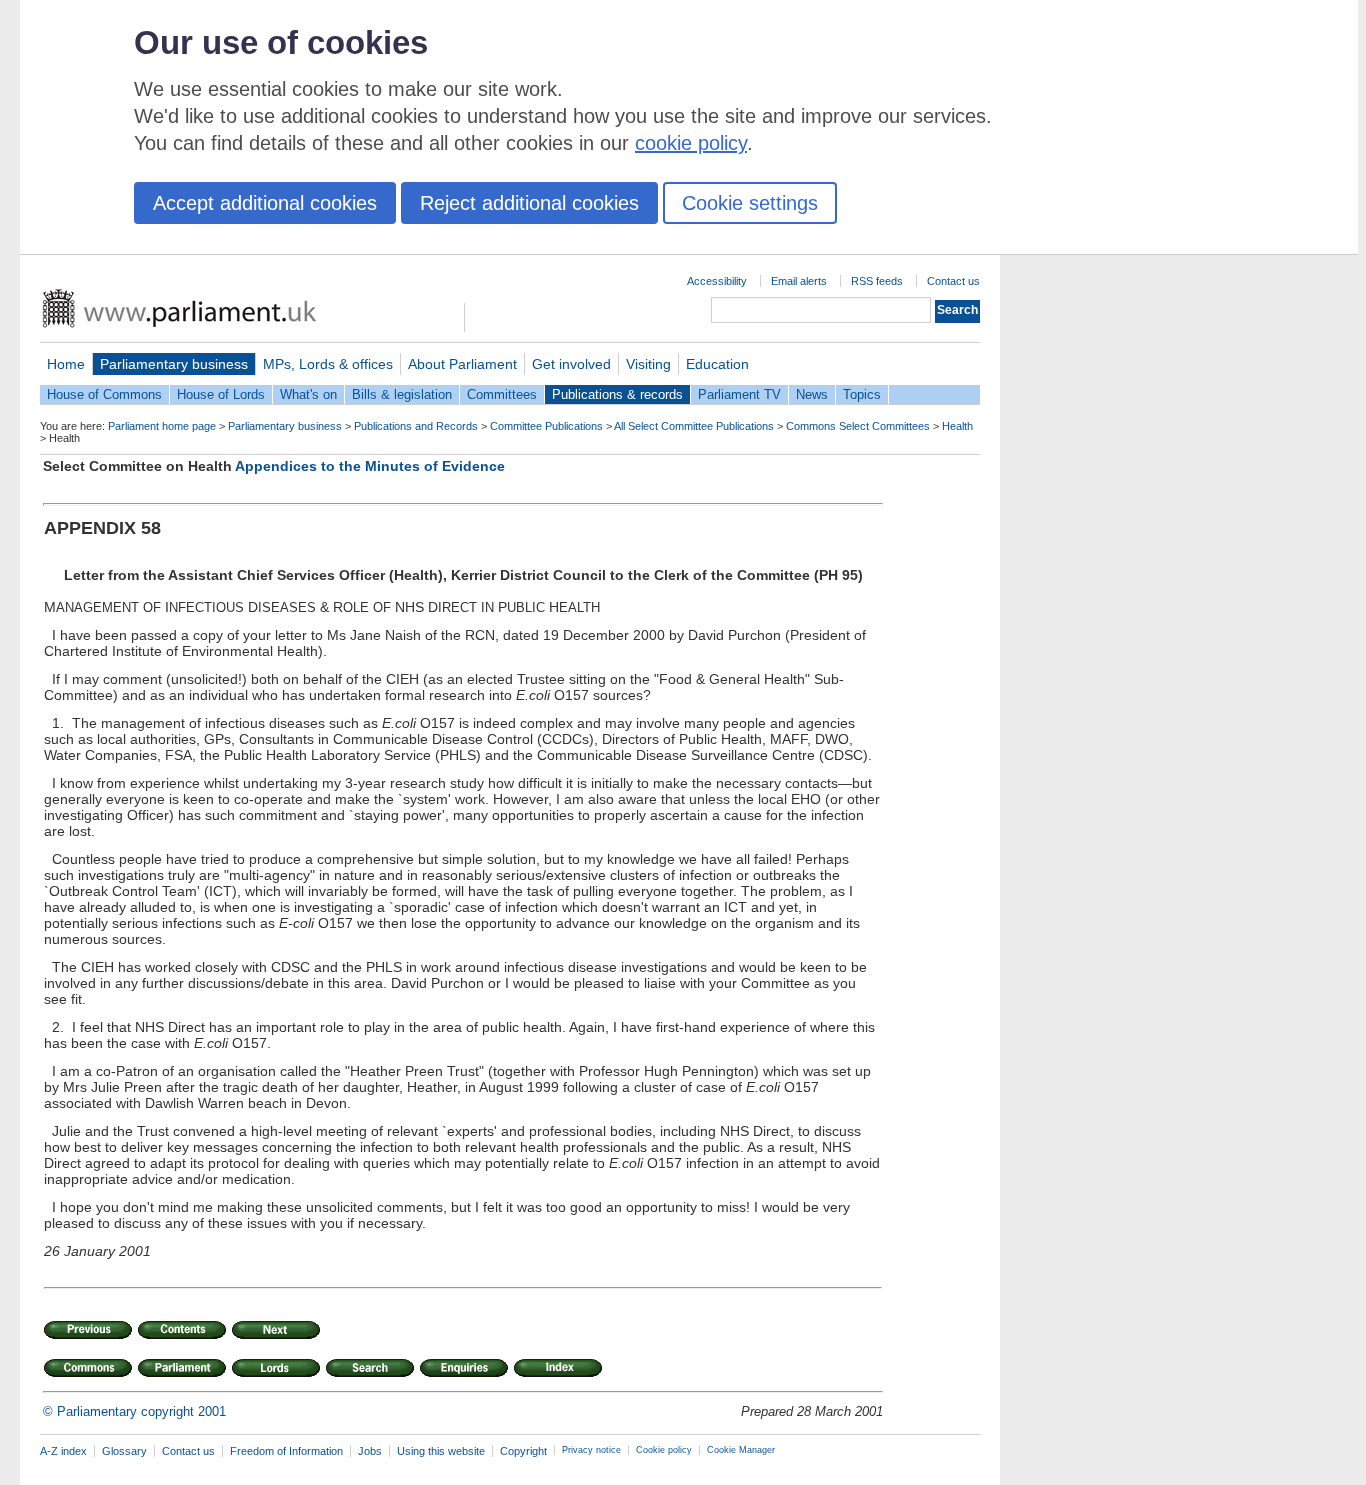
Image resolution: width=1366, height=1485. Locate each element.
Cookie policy (664, 1450)
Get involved (571, 364)
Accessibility (717, 281)
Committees (502, 394)
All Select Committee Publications (694, 426)
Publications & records (617, 394)
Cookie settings (750, 203)
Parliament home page (162, 426)
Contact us (953, 281)
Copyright (523, 1451)
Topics (862, 394)
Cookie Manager (741, 1450)
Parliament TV (739, 394)
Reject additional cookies (529, 203)
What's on (308, 394)
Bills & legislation (402, 394)
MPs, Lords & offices (328, 364)
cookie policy (691, 143)
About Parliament (462, 364)
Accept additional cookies (265, 203)
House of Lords (221, 394)
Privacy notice (591, 1450)
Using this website (441, 1451)
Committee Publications (546, 426)
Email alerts (799, 281)
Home (66, 364)
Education (717, 364)
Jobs (370, 1451)
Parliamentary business (174, 364)
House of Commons (104, 394)
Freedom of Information (286, 1451)
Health (957, 426)
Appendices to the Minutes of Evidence (370, 466)
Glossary (124, 1451)
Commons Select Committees (858, 426)
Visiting (648, 364)
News (812, 394)
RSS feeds (877, 281)
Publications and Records (416, 426)
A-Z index (63, 1451)
